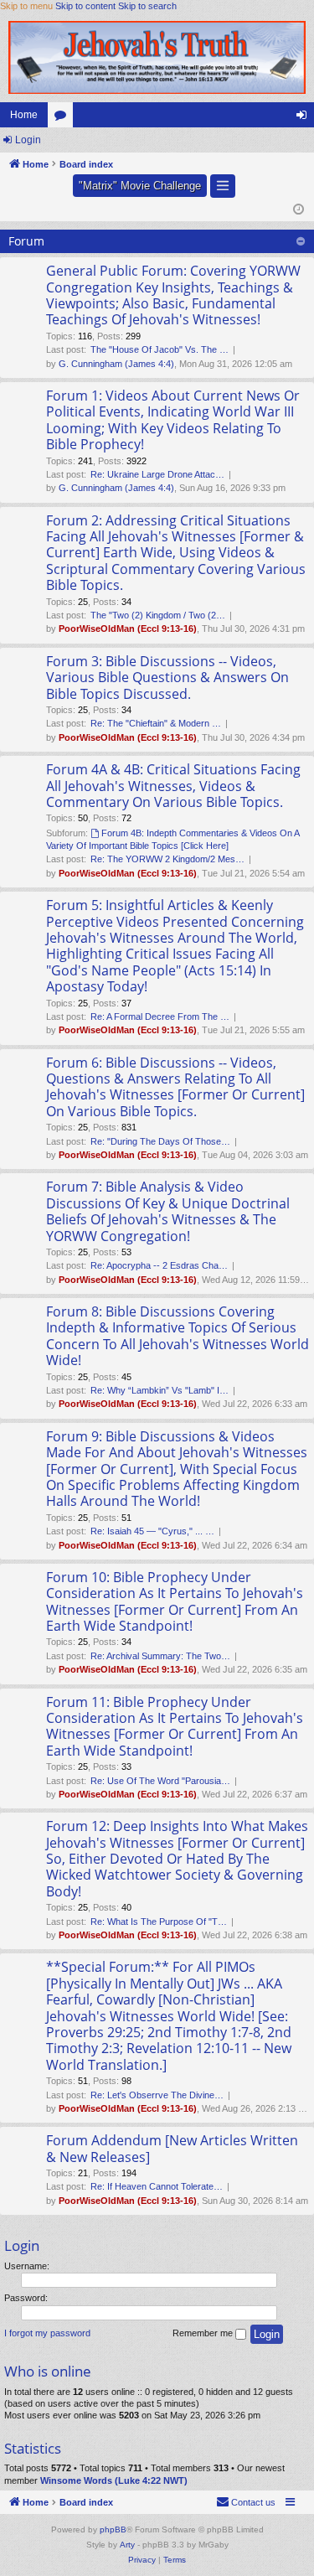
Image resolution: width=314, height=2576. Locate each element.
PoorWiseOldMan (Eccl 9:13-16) (128, 628)
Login (28, 140)
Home (24, 115)
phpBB (113, 2529)
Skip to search (147, 6)
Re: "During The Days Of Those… (160, 1141)
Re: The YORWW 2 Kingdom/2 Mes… (167, 859)
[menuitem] (246, 2502)
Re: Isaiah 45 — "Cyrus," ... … (152, 1531)
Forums (64, 118)
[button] (223, 186)
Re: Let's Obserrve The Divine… (157, 2095)
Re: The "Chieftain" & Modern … (156, 723)
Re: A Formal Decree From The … (160, 1016)
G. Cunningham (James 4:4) (116, 364)
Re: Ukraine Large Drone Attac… (157, 474)
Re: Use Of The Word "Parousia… (160, 1781)
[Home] (157, 57)
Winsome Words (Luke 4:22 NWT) (114, 2480)
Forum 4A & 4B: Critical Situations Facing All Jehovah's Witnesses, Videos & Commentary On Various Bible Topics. (173, 786)
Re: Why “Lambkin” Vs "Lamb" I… (160, 1390)
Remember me (204, 2333)
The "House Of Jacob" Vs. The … (160, 349)
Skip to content (85, 6)
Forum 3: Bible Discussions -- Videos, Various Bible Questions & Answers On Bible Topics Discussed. (167, 678)
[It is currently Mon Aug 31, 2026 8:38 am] (299, 210)
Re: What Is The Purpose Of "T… (159, 1922)
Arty (127, 2545)
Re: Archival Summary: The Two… (160, 1656)
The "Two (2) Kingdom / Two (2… (158, 615)
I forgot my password (47, 2333)
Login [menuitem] (305, 118)
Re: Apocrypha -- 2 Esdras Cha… (159, 1265)
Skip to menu (26, 6)
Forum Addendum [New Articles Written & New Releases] (172, 2148)
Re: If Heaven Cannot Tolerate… (157, 2186)
